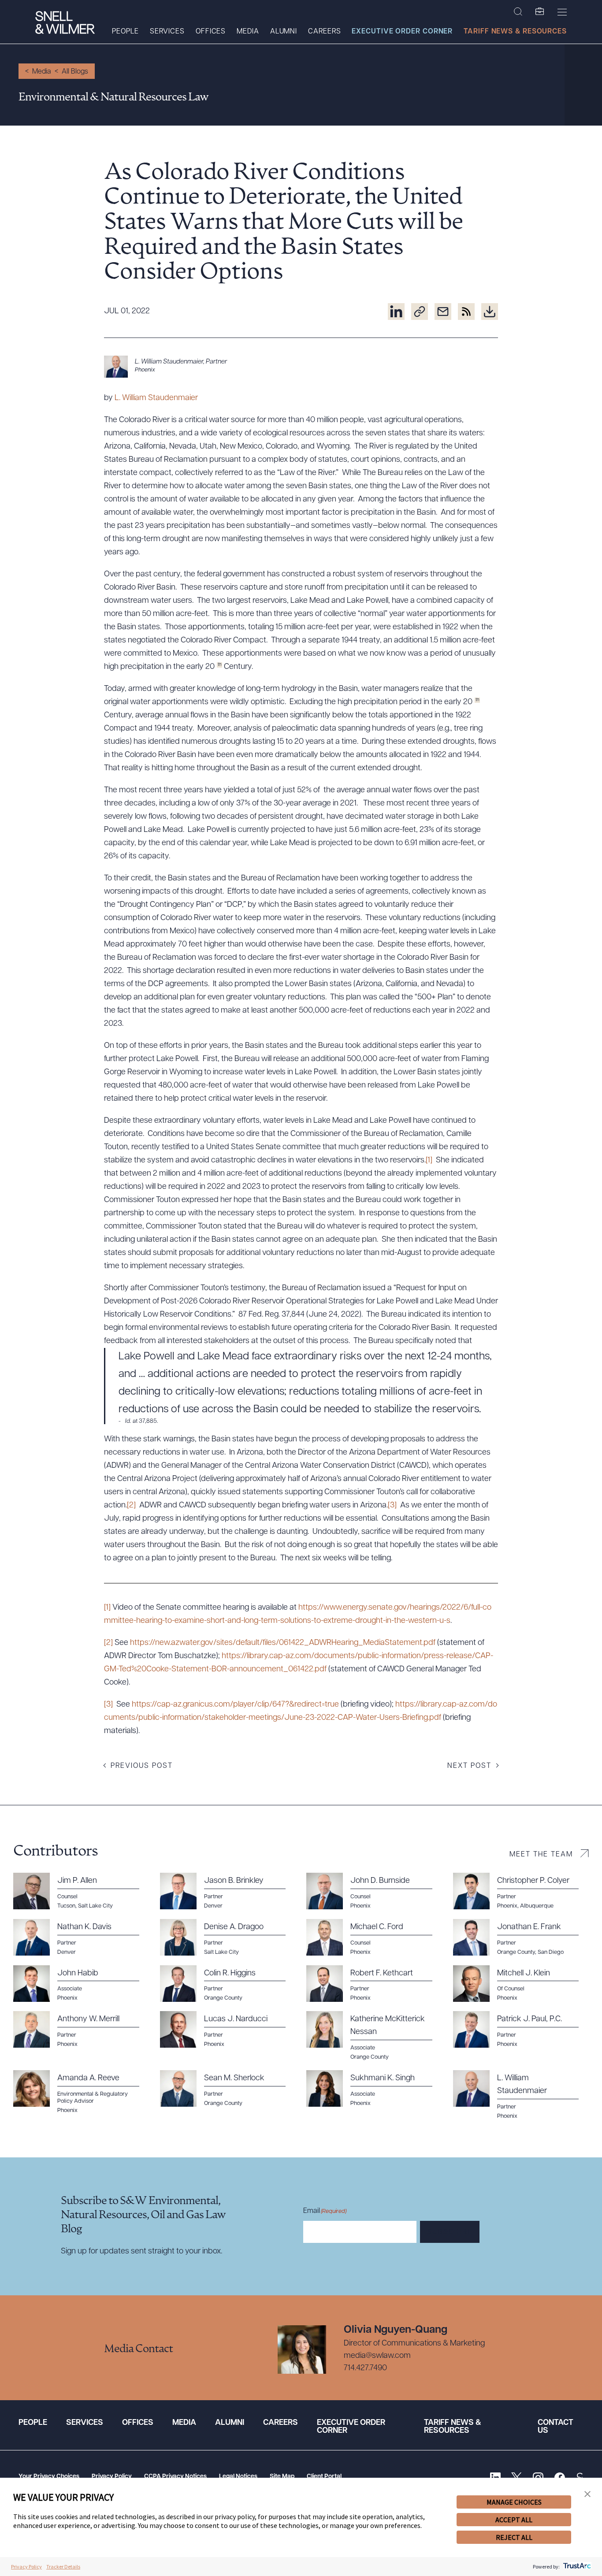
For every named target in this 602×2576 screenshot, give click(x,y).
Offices (211, 32)
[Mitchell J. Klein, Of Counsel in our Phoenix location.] (521, 1984)
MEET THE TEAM (541, 1855)
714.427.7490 (365, 2368)
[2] (131, 1506)
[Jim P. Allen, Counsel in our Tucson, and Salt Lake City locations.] (81, 1891)
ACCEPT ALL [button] (514, 2520)
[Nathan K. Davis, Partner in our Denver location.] (81, 1938)
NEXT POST (469, 1766)
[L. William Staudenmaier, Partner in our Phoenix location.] (301, 367)
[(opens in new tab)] (396, 312)
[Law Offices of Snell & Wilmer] (65, 24)
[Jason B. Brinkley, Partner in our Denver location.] (228, 1891)
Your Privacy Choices (49, 2477)
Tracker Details (63, 2567)
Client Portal (324, 2477)
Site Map (282, 2477)
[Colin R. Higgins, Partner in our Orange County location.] (228, 1984)
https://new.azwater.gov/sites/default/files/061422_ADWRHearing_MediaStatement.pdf (283, 1643)
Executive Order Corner (402, 32)
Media (248, 32)
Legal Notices (238, 2477)
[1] (429, 1161)
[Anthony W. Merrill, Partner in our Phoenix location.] (81, 2030)
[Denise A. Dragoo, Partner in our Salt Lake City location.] (228, 1938)
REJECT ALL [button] (514, 2537)
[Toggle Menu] (562, 12)
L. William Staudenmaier (156, 398)
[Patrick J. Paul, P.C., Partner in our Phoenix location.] (521, 2030)
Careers (324, 32)
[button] (587, 2494)
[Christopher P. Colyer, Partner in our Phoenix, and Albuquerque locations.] (521, 1891)
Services (167, 32)
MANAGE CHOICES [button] (514, 2502)
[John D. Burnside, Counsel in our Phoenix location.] (374, 1891)
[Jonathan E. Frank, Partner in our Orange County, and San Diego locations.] (521, 1938)
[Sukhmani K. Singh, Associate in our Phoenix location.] (374, 2089)
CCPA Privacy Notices (175, 2477)
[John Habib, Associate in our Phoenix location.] (81, 1984)
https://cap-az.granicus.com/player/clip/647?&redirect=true (235, 1705)
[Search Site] (518, 12)
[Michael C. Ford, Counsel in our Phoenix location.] (374, 1938)
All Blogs (75, 72)
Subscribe (450, 2232)
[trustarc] (576, 2567)
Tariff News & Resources (515, 32)
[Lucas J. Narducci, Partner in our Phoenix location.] (228, 2030)
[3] (392, 1506)
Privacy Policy (112, 2477)
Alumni (284, 32)
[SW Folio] (540, 12)
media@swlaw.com (377, 2356)
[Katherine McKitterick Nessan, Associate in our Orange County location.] (374, 2036)
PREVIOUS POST (142, 1766)
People (125, 32)
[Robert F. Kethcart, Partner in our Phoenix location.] (374, 1984)
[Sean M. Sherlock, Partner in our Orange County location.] (228, 2089)
